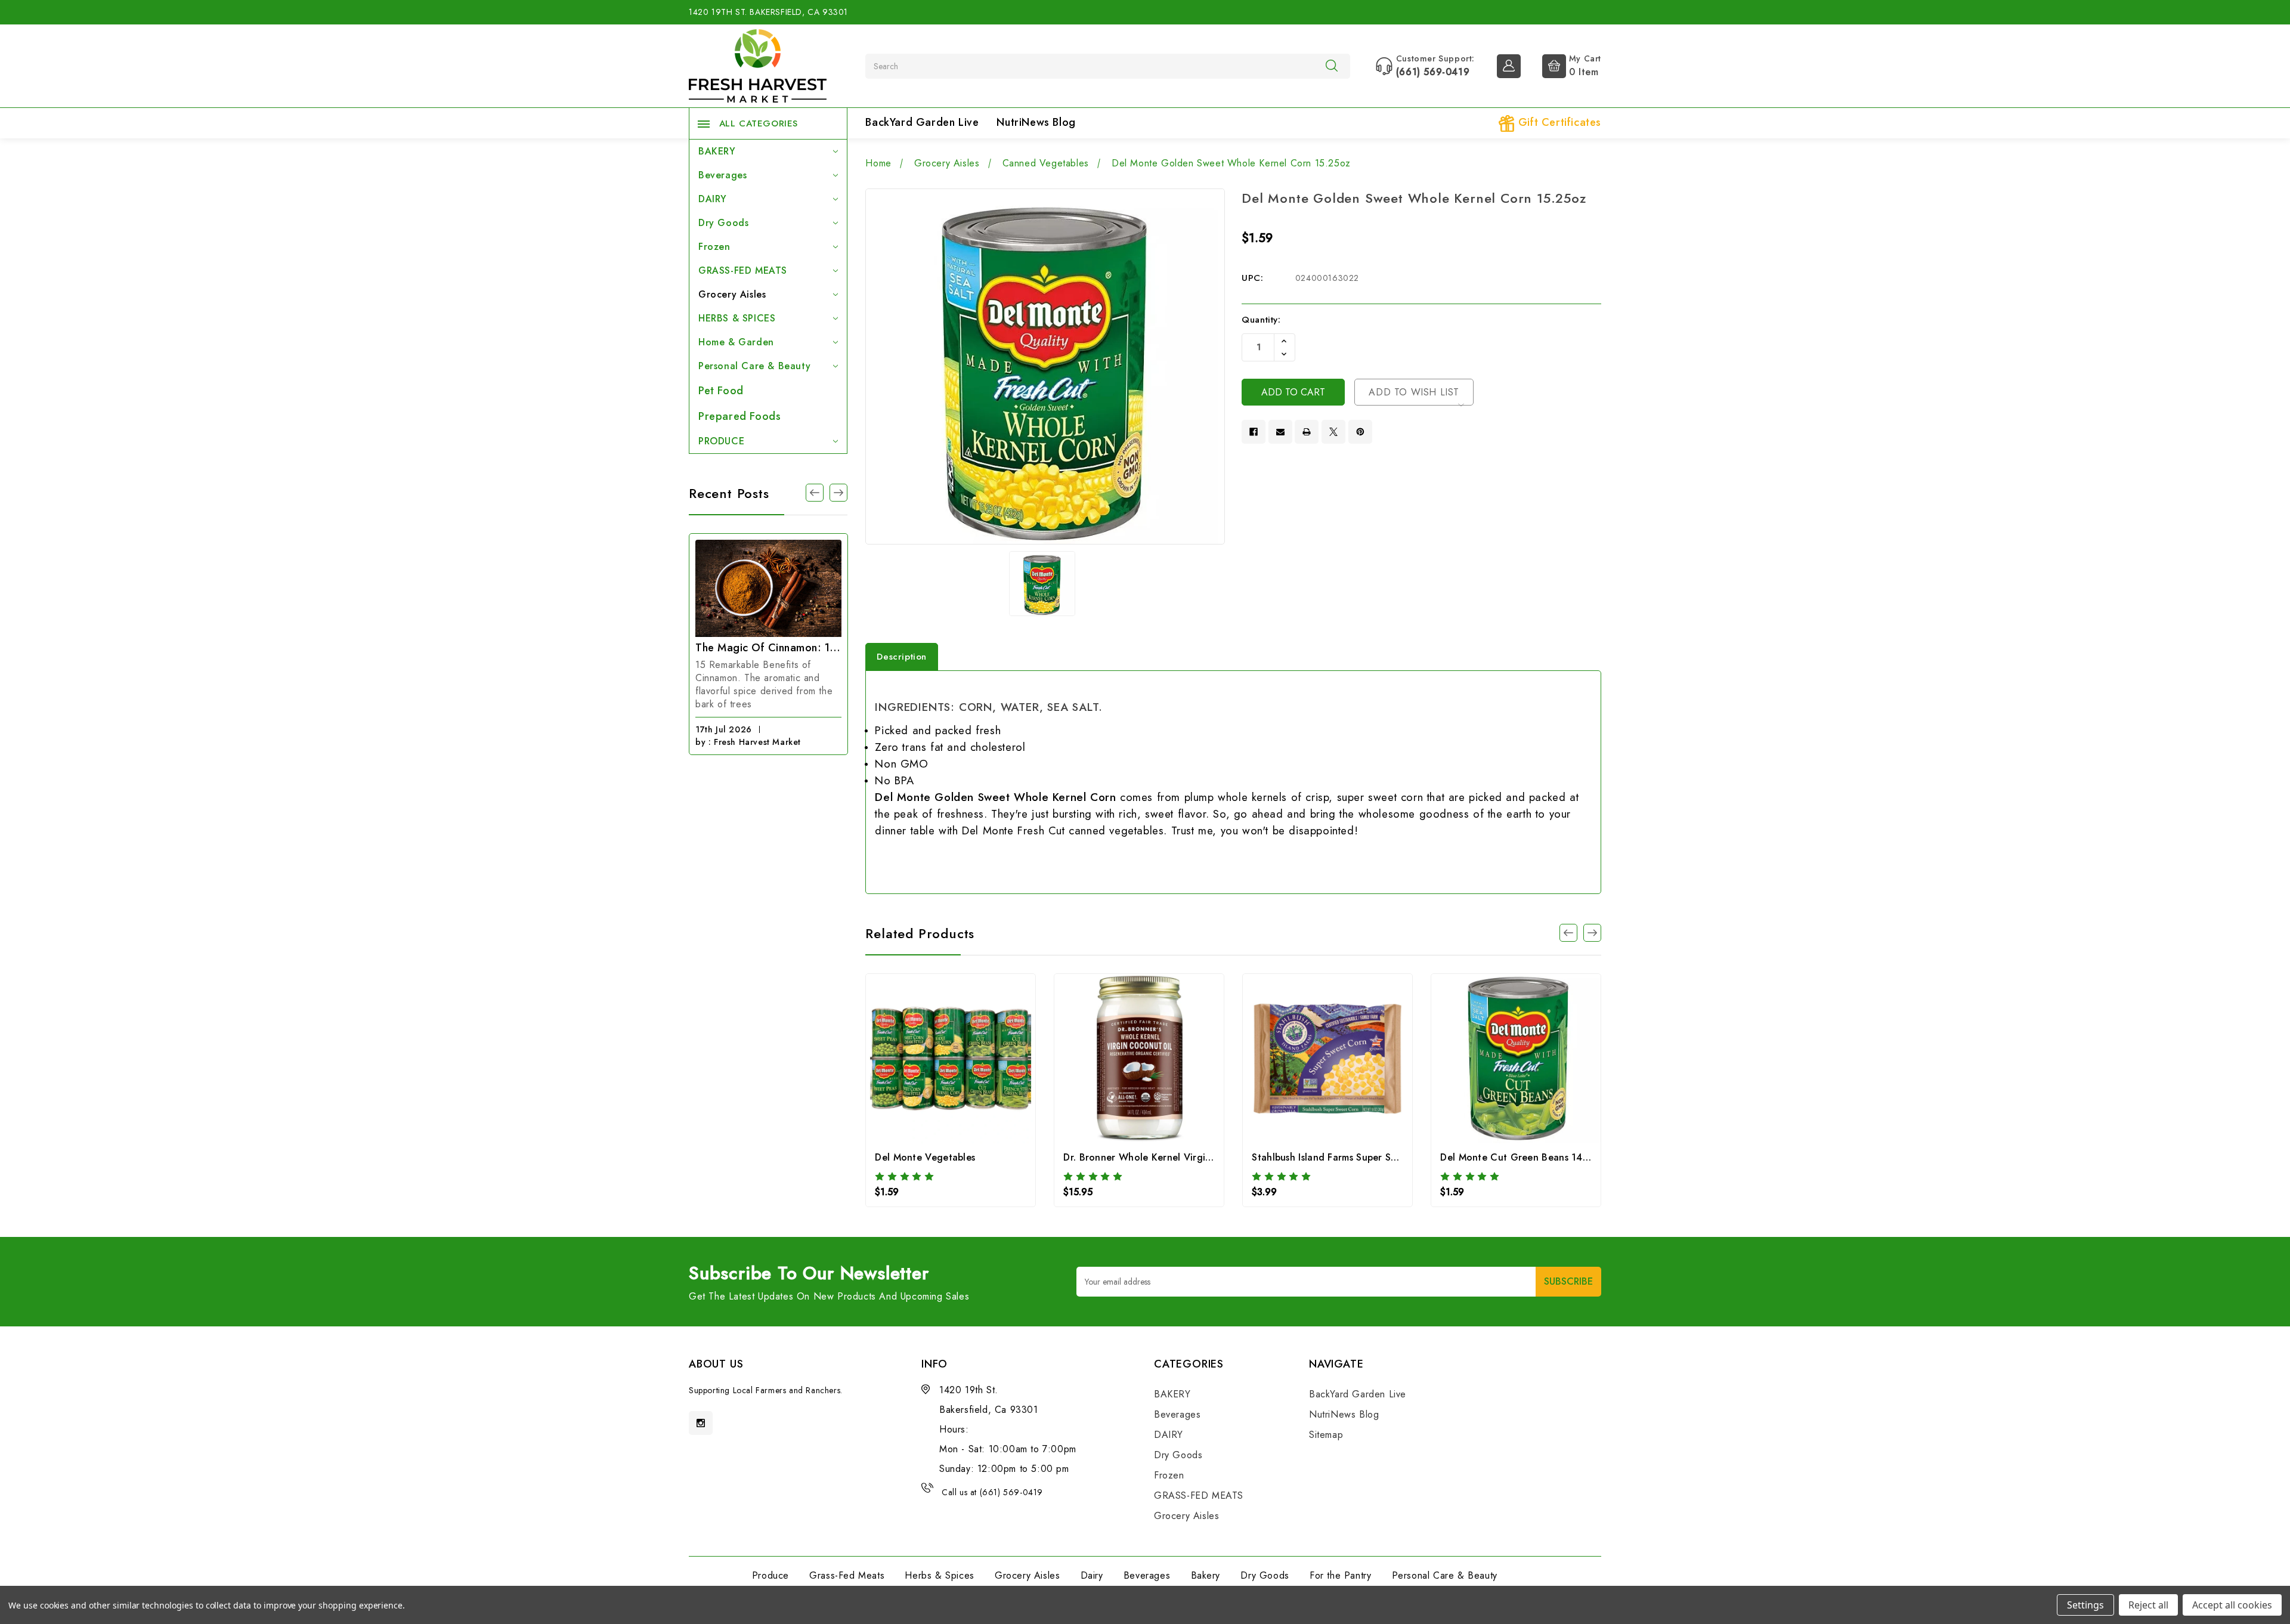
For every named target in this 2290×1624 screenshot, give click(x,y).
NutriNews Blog (1036, 122)
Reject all (2148, 1605)
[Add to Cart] (1123, 1061)
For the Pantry (1340, 1575)
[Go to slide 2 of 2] (1568, 933)
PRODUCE (721, 441)
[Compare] (967, 1061)
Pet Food (721, 391)
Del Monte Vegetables (925, 1157)
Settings (2085, 1605)
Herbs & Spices (939, 1575)
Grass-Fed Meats (847, 1575)
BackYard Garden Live (922, 122)
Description (902, 657)
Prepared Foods (739, 416)
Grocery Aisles (732, 294)
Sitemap (1326, 1435)
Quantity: (1261, 320)
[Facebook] (1254, 432)
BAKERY (717, 151)
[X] (1333, 432)
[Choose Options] (935, 1061)
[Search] (1332, 66)
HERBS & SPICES (737, 318)
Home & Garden (736, 342)
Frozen (714, 247)
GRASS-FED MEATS (743, 270)
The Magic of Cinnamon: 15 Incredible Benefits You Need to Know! (768, 648)
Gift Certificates (1558, 122)
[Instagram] (701, 1423)
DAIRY (713, 199)
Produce (770, 1575)
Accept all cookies (2232, 1605)
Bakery (1206, 1575)
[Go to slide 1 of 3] (838, 493)
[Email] (1280, 432)
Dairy (1092, 1575)
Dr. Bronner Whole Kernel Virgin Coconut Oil (1166, 1157)
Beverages (722, 175)
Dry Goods (723, 223)
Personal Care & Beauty (754, 366)
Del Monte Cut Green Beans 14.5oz (1521, 1157)
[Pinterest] (1360, 432)
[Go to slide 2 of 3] (815, 493)
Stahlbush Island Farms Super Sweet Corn (1345, 1157)
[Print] (1307, 432)
